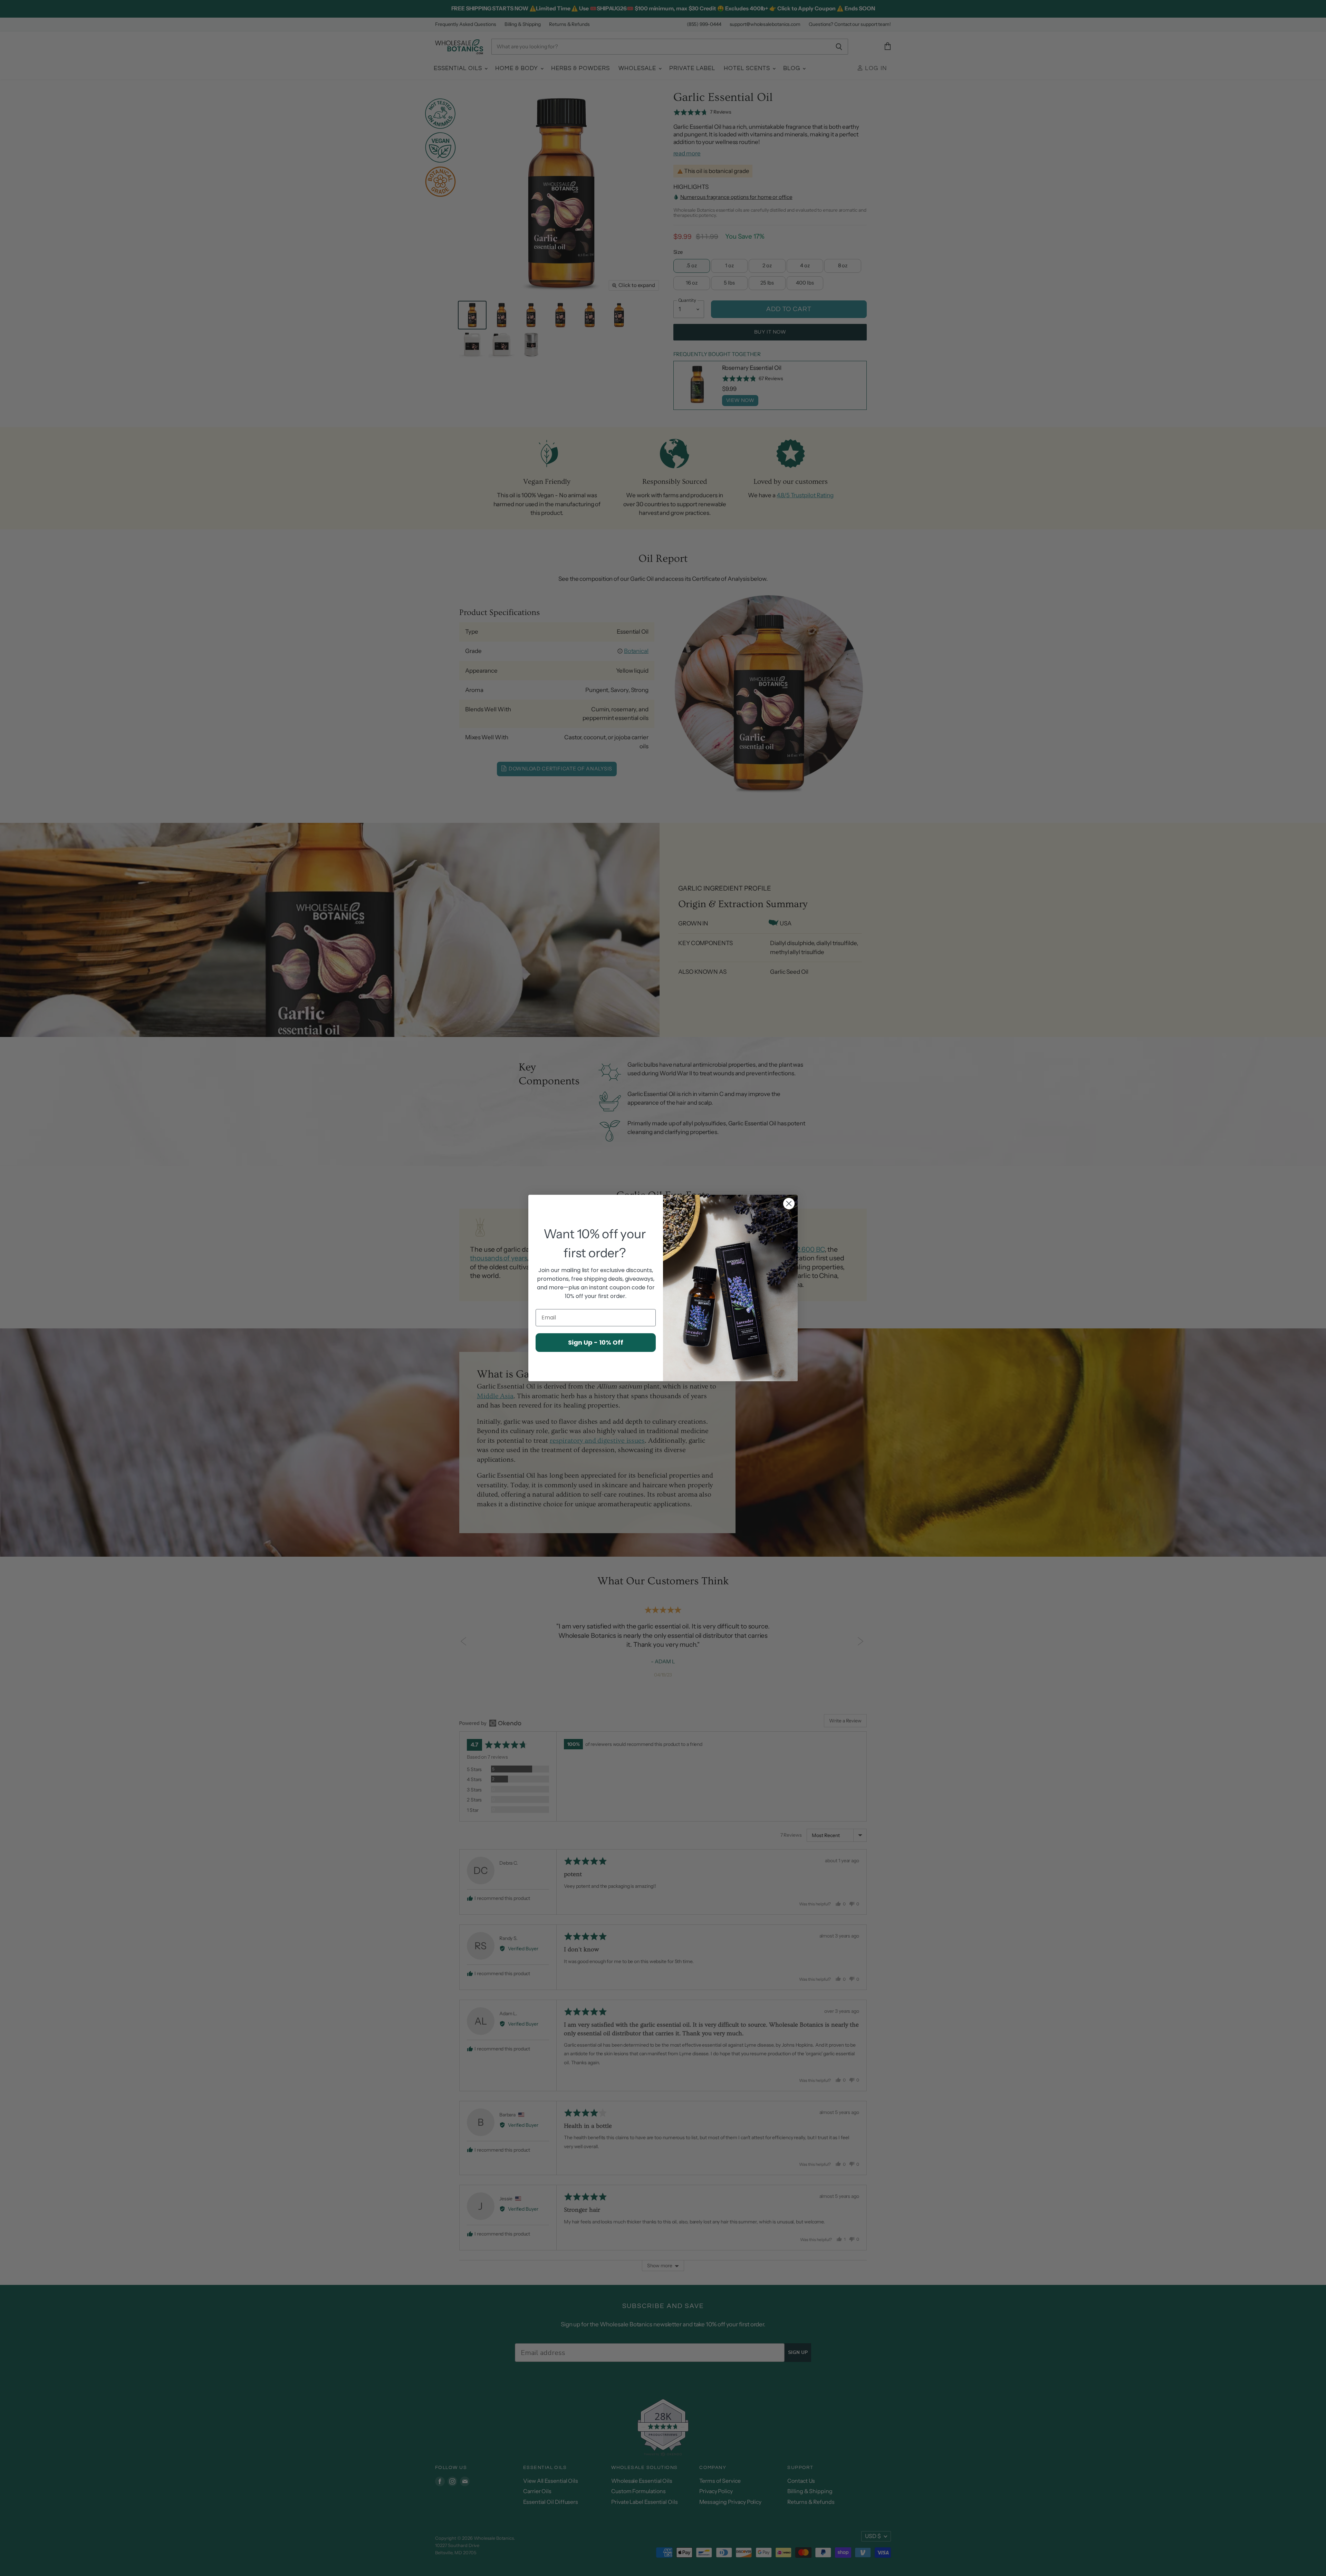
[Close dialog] (789, 1204)
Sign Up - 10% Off (596, 1342)
